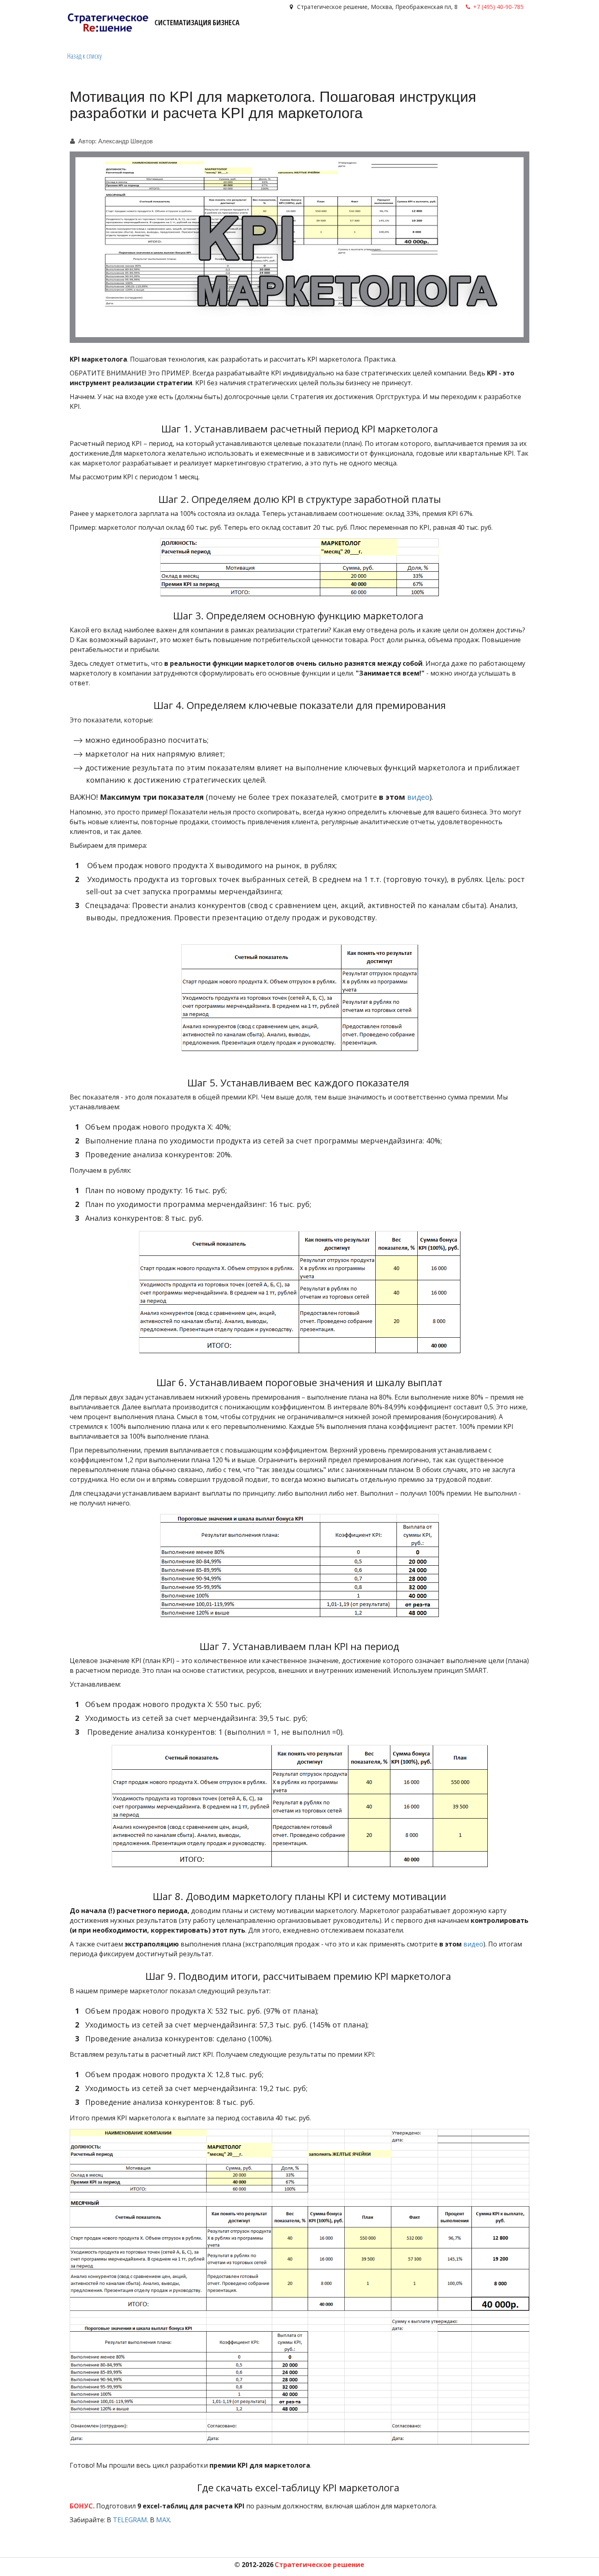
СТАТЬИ (463, 30)
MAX (163, 2520)
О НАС (490, 30)
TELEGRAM (130, 2520)
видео (418, 797)
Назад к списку (85, 56)
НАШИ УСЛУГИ (359, 30)
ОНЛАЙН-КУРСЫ (416, 30)
